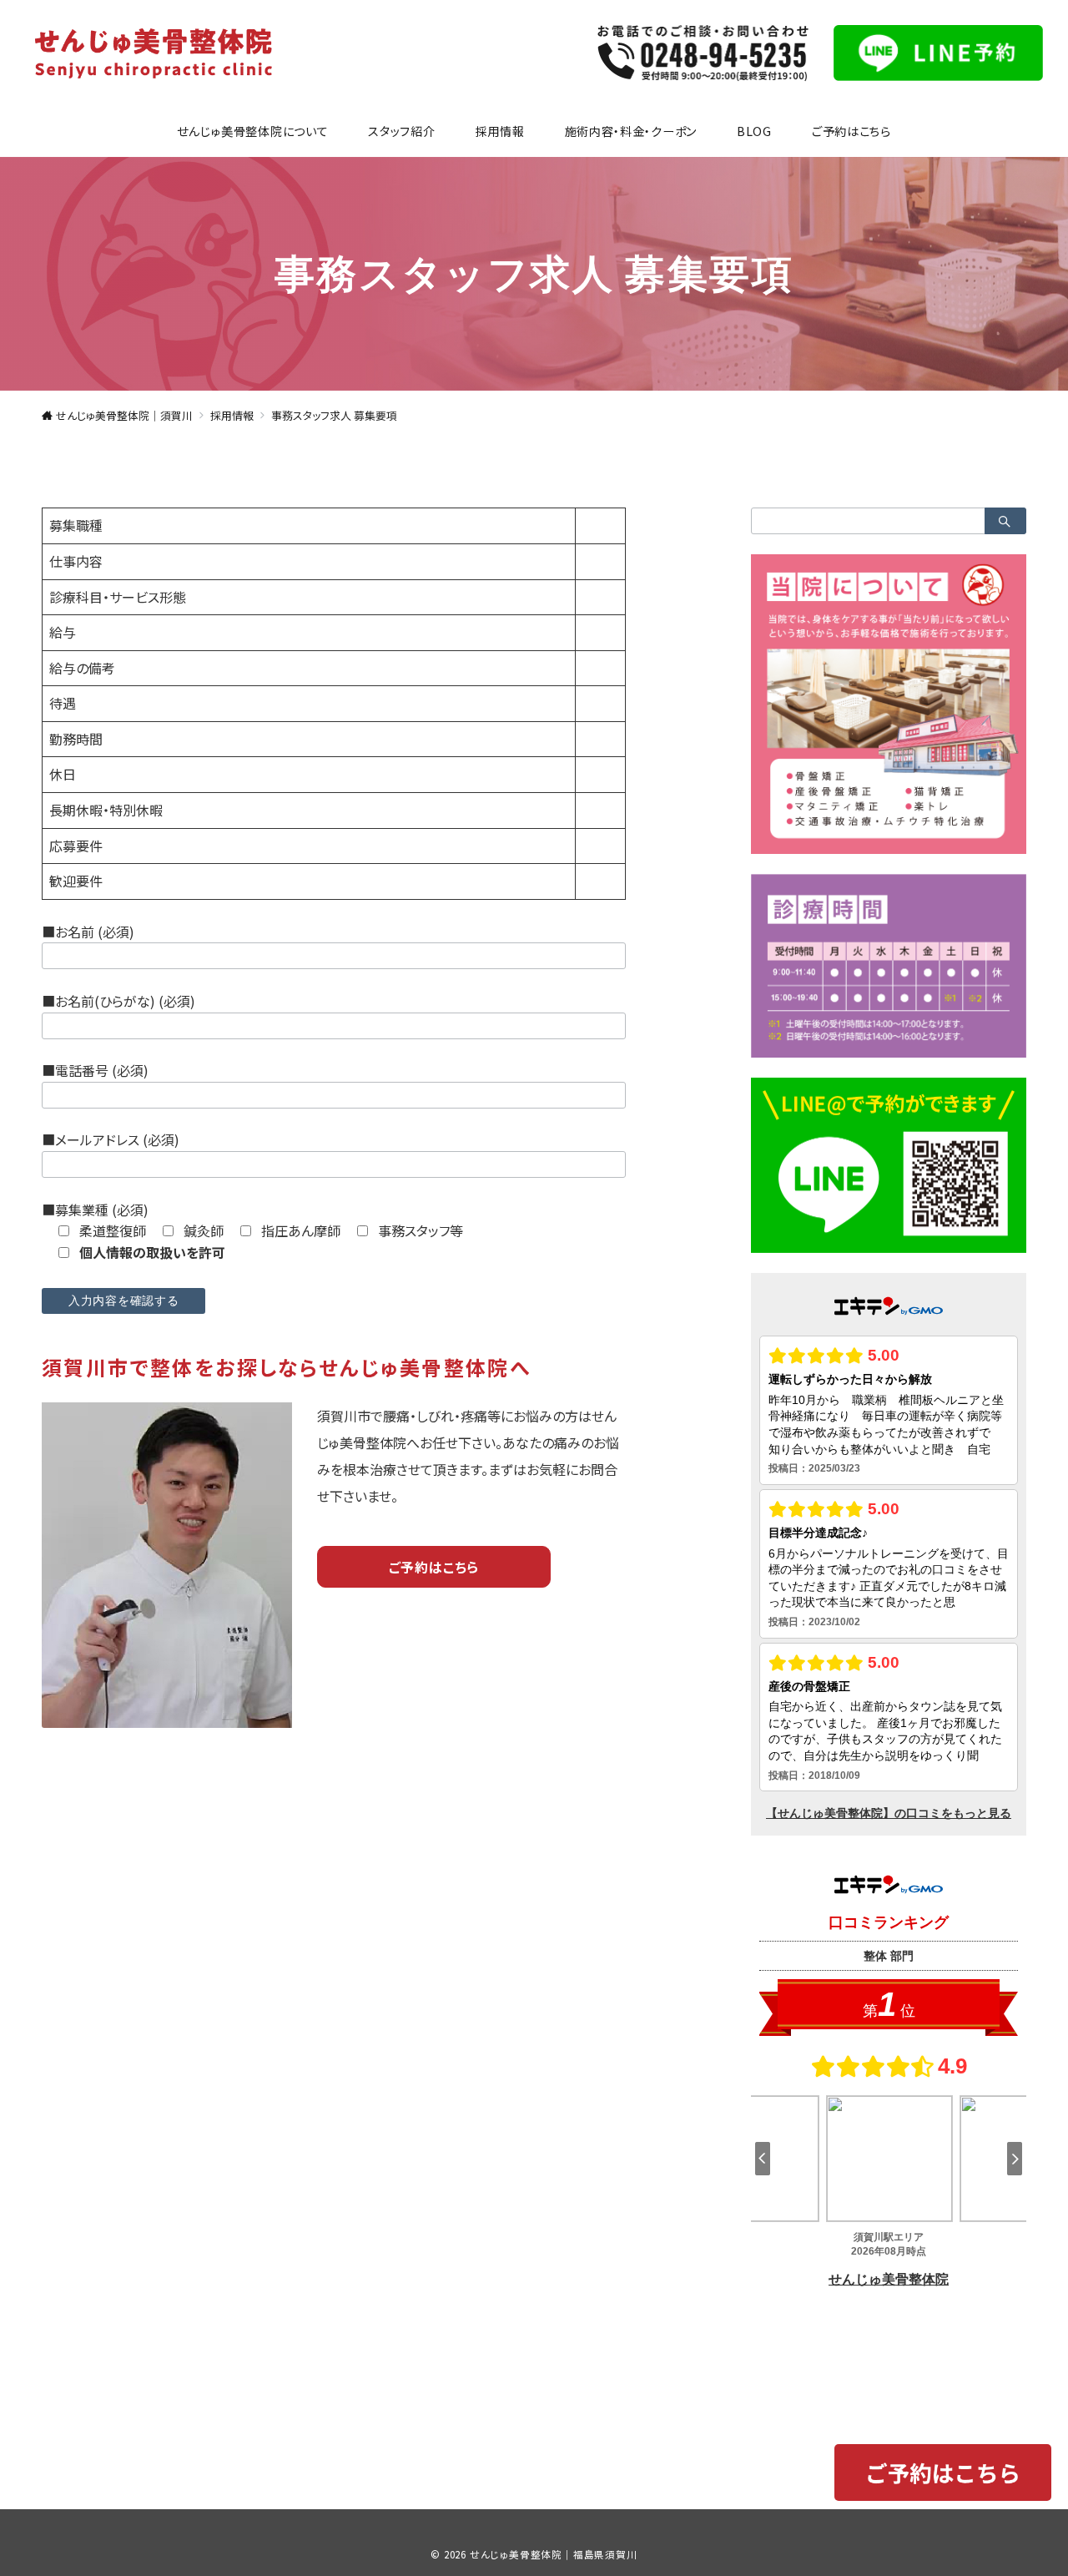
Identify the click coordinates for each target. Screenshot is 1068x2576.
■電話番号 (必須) (95, 1070)
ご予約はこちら (434, 1567)
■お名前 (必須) (88, 932)
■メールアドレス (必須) (111, 1139)
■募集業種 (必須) (95, 1210)
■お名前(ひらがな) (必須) (118, 1001)
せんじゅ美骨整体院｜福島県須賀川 (554, 2554)
